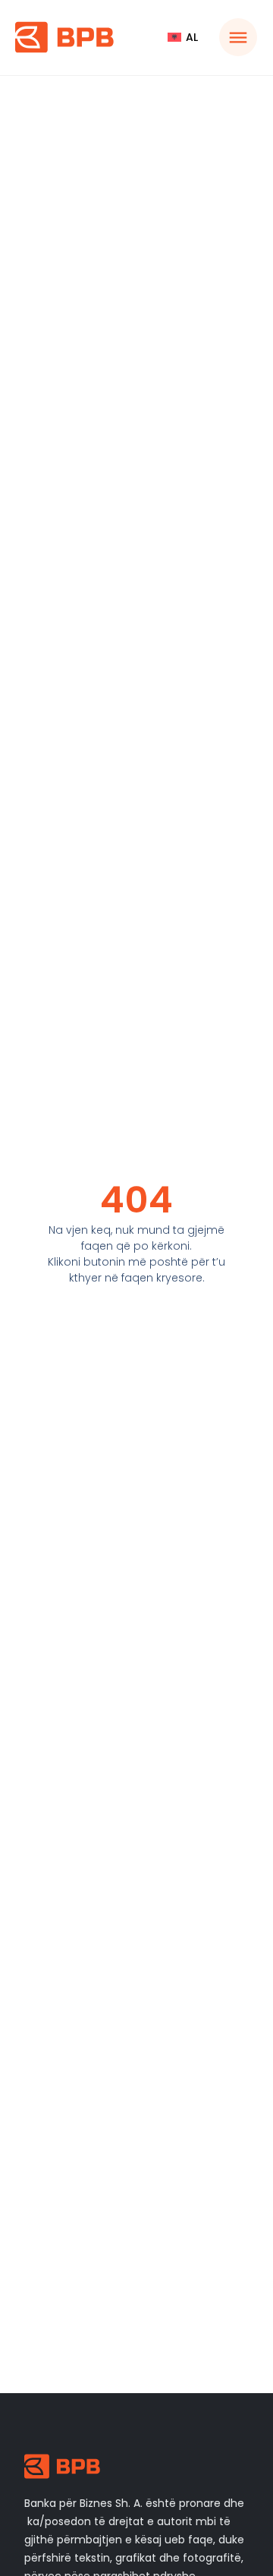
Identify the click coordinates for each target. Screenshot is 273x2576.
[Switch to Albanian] (183, 37)
